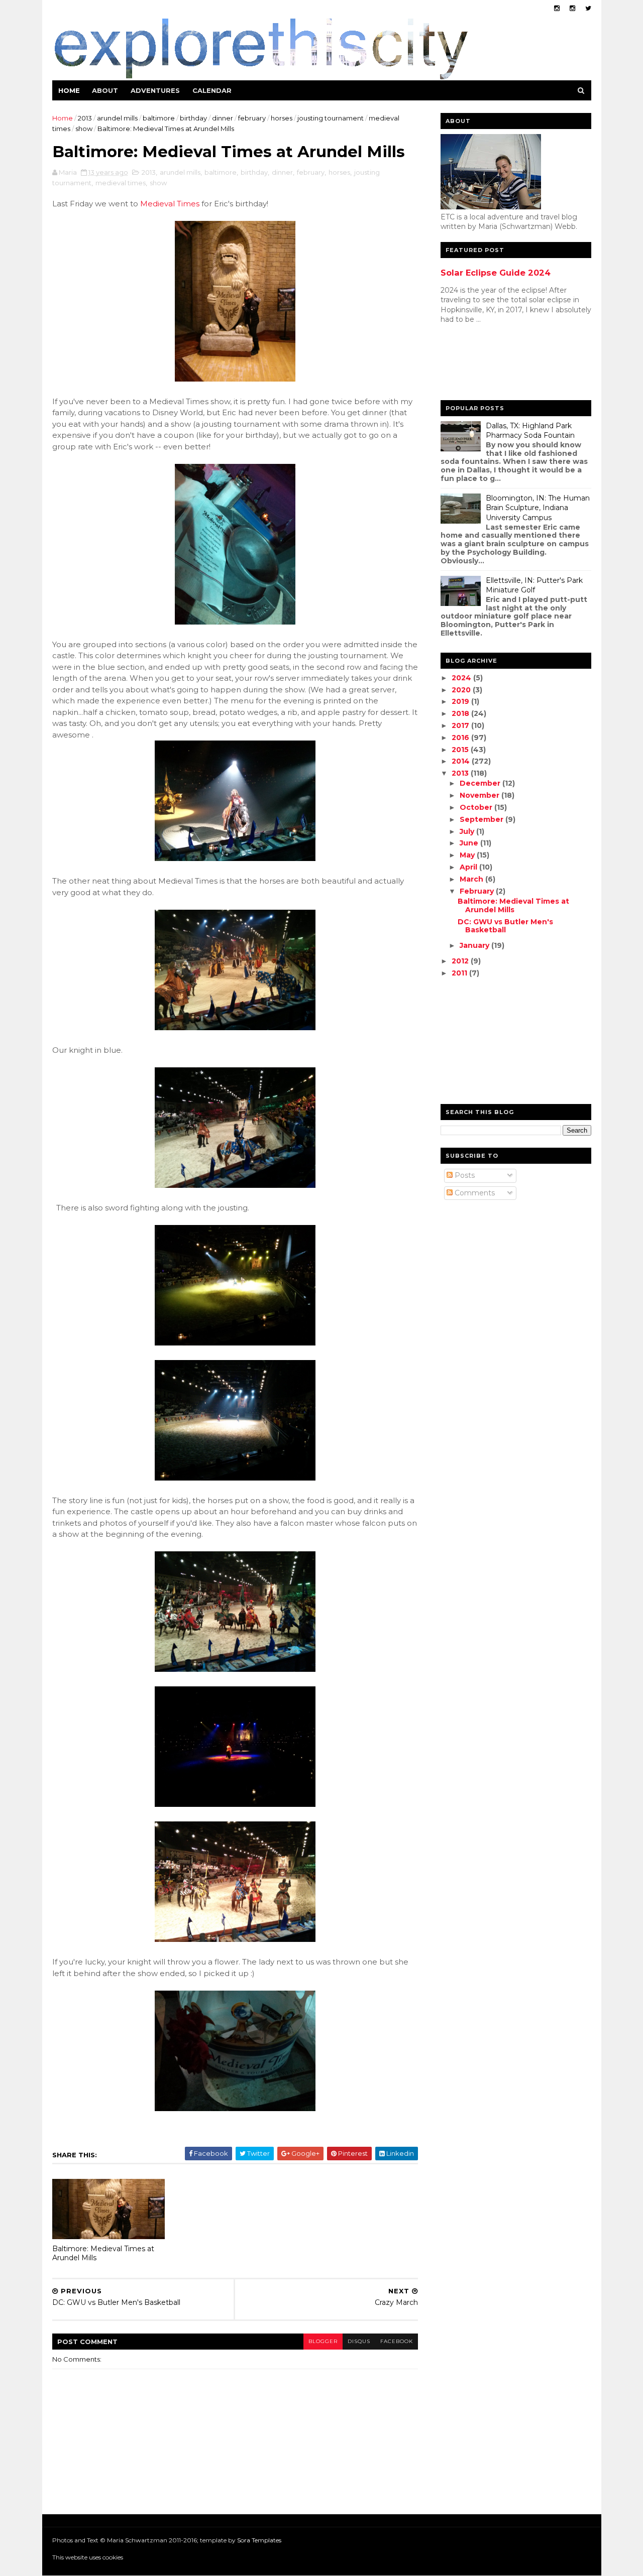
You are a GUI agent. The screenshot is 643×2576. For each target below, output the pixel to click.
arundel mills (117, 118)
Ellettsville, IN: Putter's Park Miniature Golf (534, 585)
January (475, 945)
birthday (193, 118)
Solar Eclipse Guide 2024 (496, 273)
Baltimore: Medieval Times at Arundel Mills (103, 2253)
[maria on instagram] (557, 8)
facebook (397, 2341)
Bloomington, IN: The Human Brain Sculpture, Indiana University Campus (538, 508)
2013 (85, 118)
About (105, 90)
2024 (462, 678)
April (469, 867)
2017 (461, 725)
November (480, 795)
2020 (462, 690)
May (468, 855)
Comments (474, 1193)
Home (69, 90)
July (468, 831)
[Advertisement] (481, 364)
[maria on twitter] (588, 8)
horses (282, 118)
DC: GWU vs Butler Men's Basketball (505, 926)
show (84, 129)
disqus (359, 2341)
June (470, 843)
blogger (323, 2341)
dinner (223, 118)
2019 (461, 701)
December (481, 783)
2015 (461, 750)
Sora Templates (259, 2540)
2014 (462, 761)
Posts (464, 1175)
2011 (460, 973)
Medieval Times (170, 204)
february (252, 118)
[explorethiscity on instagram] (572, 8)
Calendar (212, 90)
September (483, 819)
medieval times (121, 183)
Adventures (155, 90)
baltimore (159, 118)
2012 (461, 961)
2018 (461, 713)
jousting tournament (331, 118)
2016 (461, 738)
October (477, 807)
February (478, 891)
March (472, 879)
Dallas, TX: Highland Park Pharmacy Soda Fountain (530, 431)
